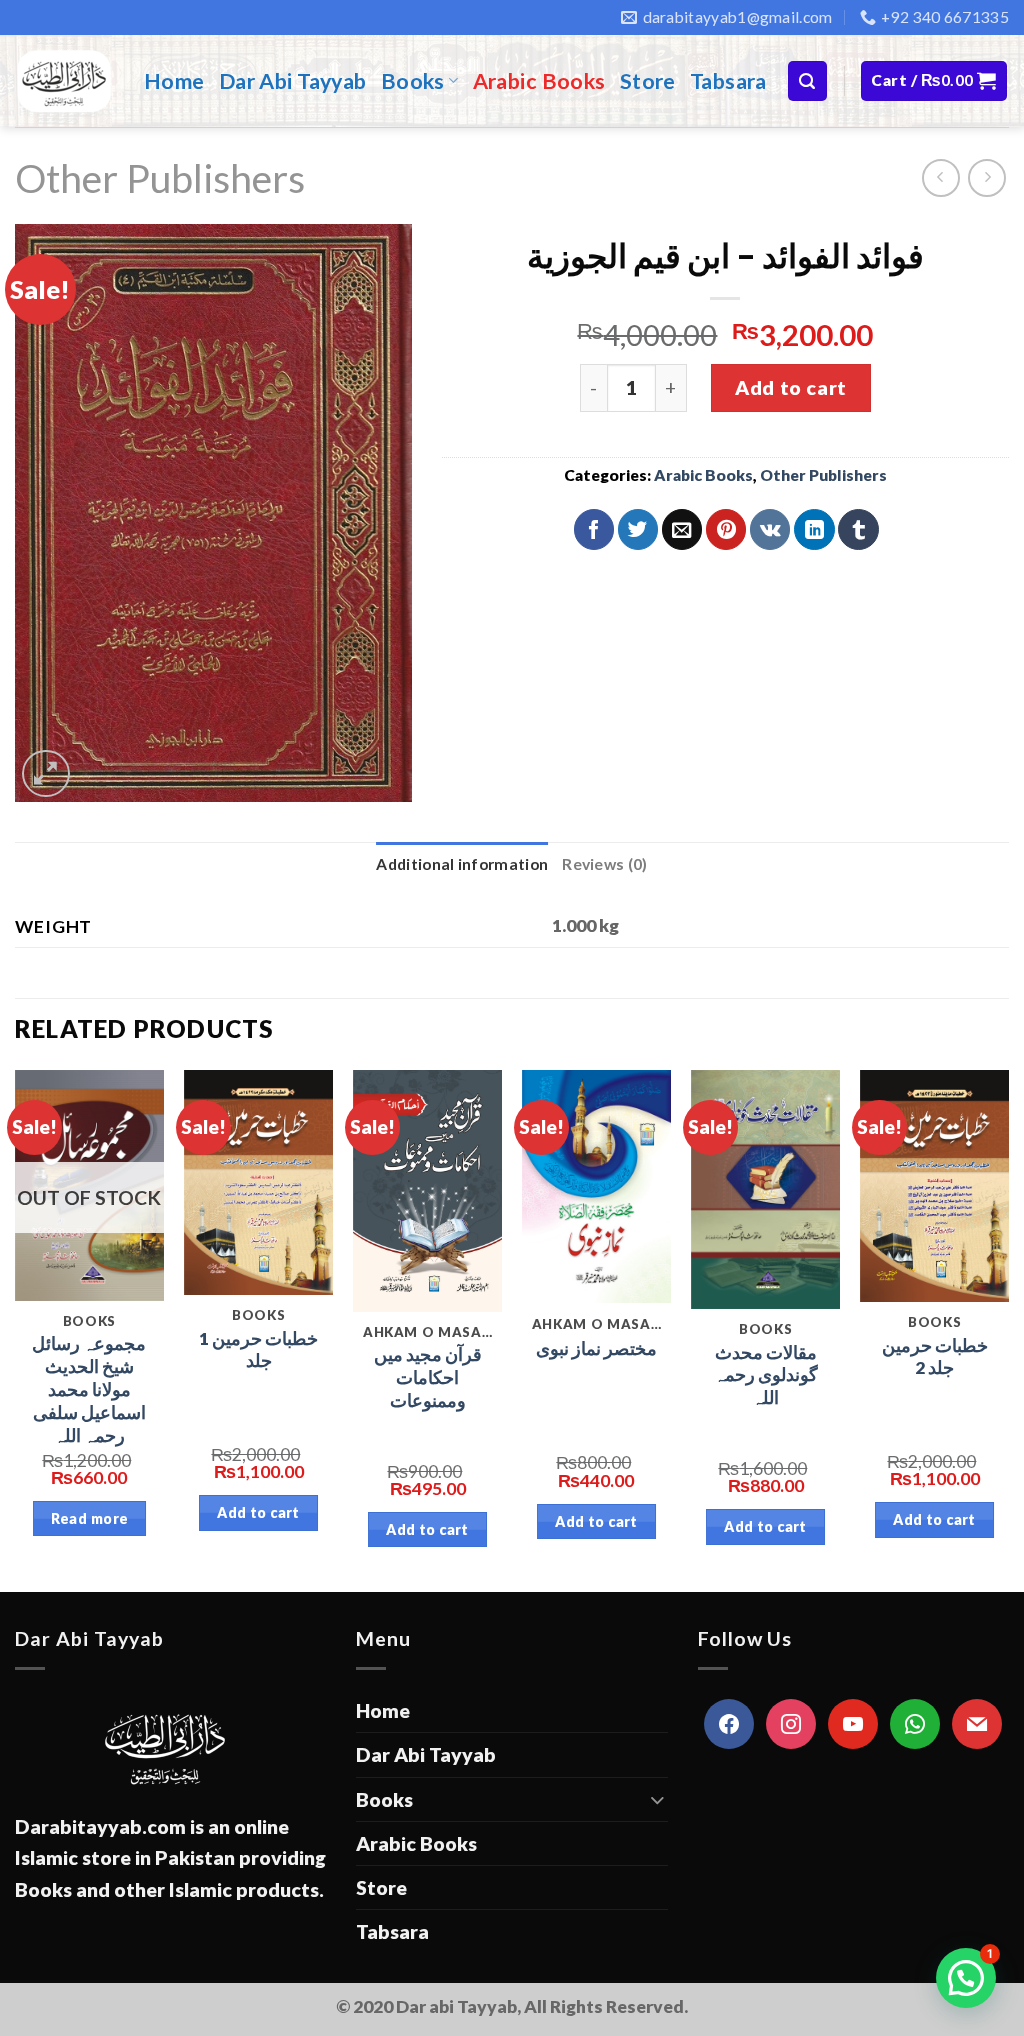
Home (174, 81)
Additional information (462, 864)
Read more (90, 1518)
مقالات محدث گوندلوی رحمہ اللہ (766, 1375)
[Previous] (16, 1329)
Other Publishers (160, 177)
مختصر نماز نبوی (596, 1348)
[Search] (807, 80)
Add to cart (790, 387)
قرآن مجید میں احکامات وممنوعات (428, 1377)
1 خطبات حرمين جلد (258, 1350)
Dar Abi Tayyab (293, 81)
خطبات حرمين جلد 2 (935, 1357)
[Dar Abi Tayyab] (64, 81)
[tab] (462, 864)
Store (648, 81)
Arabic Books (539, 81)
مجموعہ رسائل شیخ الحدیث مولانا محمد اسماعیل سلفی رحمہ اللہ (89, 1389)
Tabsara (728, 81)
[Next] (1008, 1329)
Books (413, 81)
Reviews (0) (604, 864)
